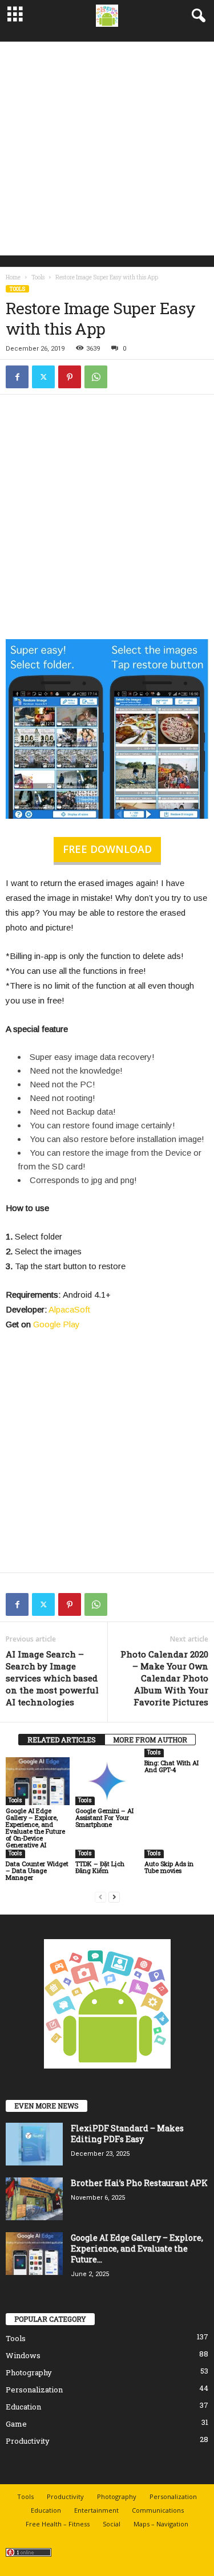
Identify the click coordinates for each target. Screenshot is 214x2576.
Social (112, 2524)
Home (13, 277)
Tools (38, 277)
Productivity (28, 2441)
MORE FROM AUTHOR (150, 1740)
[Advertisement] (107, 149)
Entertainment (96, 2510)
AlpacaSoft (69, 1309)
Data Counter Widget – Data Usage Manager (37, 1870)
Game (16, 2424)
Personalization (34, 2390)
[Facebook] (17, 377)
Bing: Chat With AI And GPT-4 (171, 1766)
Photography (29, 2372)
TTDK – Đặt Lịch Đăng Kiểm (100, 1867)
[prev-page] (100, 1897)
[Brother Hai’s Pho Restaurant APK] (34, 2199)
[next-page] (114, 1897)
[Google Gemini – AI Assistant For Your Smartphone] (107, 1781)
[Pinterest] (70, 377)
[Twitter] (43, 377)
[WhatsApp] (96, 377)
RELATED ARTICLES (62, 1740)
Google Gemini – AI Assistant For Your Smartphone (104, 1817)
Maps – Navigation (161, 2524)
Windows (23, 2355)
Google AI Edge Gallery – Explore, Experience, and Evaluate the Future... (137, 2248)
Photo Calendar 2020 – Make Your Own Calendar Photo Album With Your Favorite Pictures (164, 1678)
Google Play (56, 1324)
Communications (158, 2510)
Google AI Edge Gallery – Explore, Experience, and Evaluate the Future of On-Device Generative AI (35, 1828)
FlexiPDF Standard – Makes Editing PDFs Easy (127, 2134)
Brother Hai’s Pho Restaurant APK (139, 2183)
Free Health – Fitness (58, 2524)
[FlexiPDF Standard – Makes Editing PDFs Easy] (34, 2144)
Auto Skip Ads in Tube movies (169, 1867)
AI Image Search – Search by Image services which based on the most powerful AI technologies (52, 1678)
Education (23, 2407)
